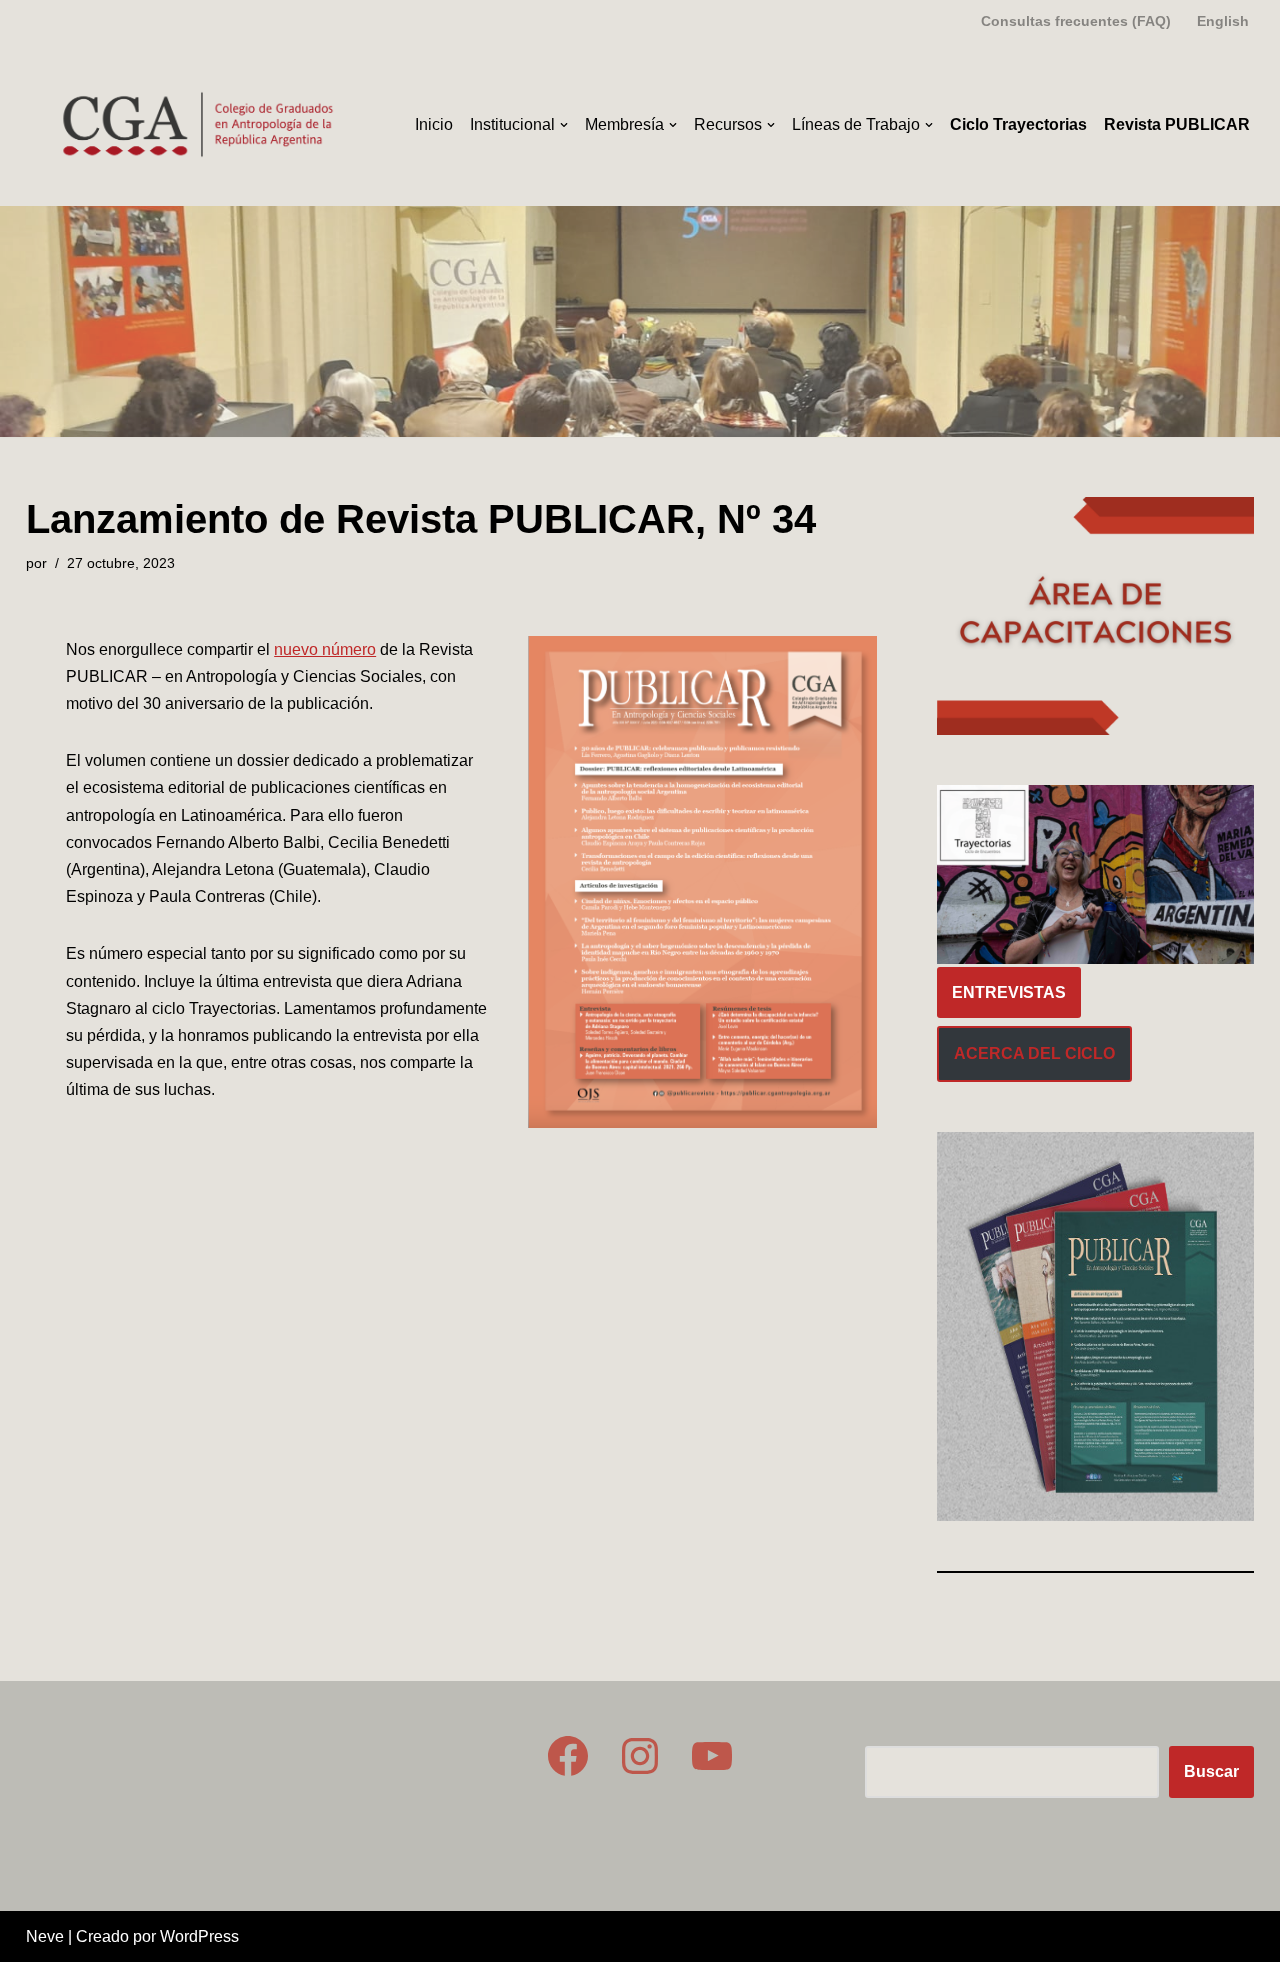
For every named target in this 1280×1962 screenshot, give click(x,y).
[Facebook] (568, 1756)
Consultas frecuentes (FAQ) (1076, 21)
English (1223, 21)
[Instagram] (640, 1756)
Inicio (434, 124)
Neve (45, 1936)
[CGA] (201, 124)
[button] (564, 125)
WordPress (199, 1936)
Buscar (1211, 1771)
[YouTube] (712, 1756)
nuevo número (325, 649)
